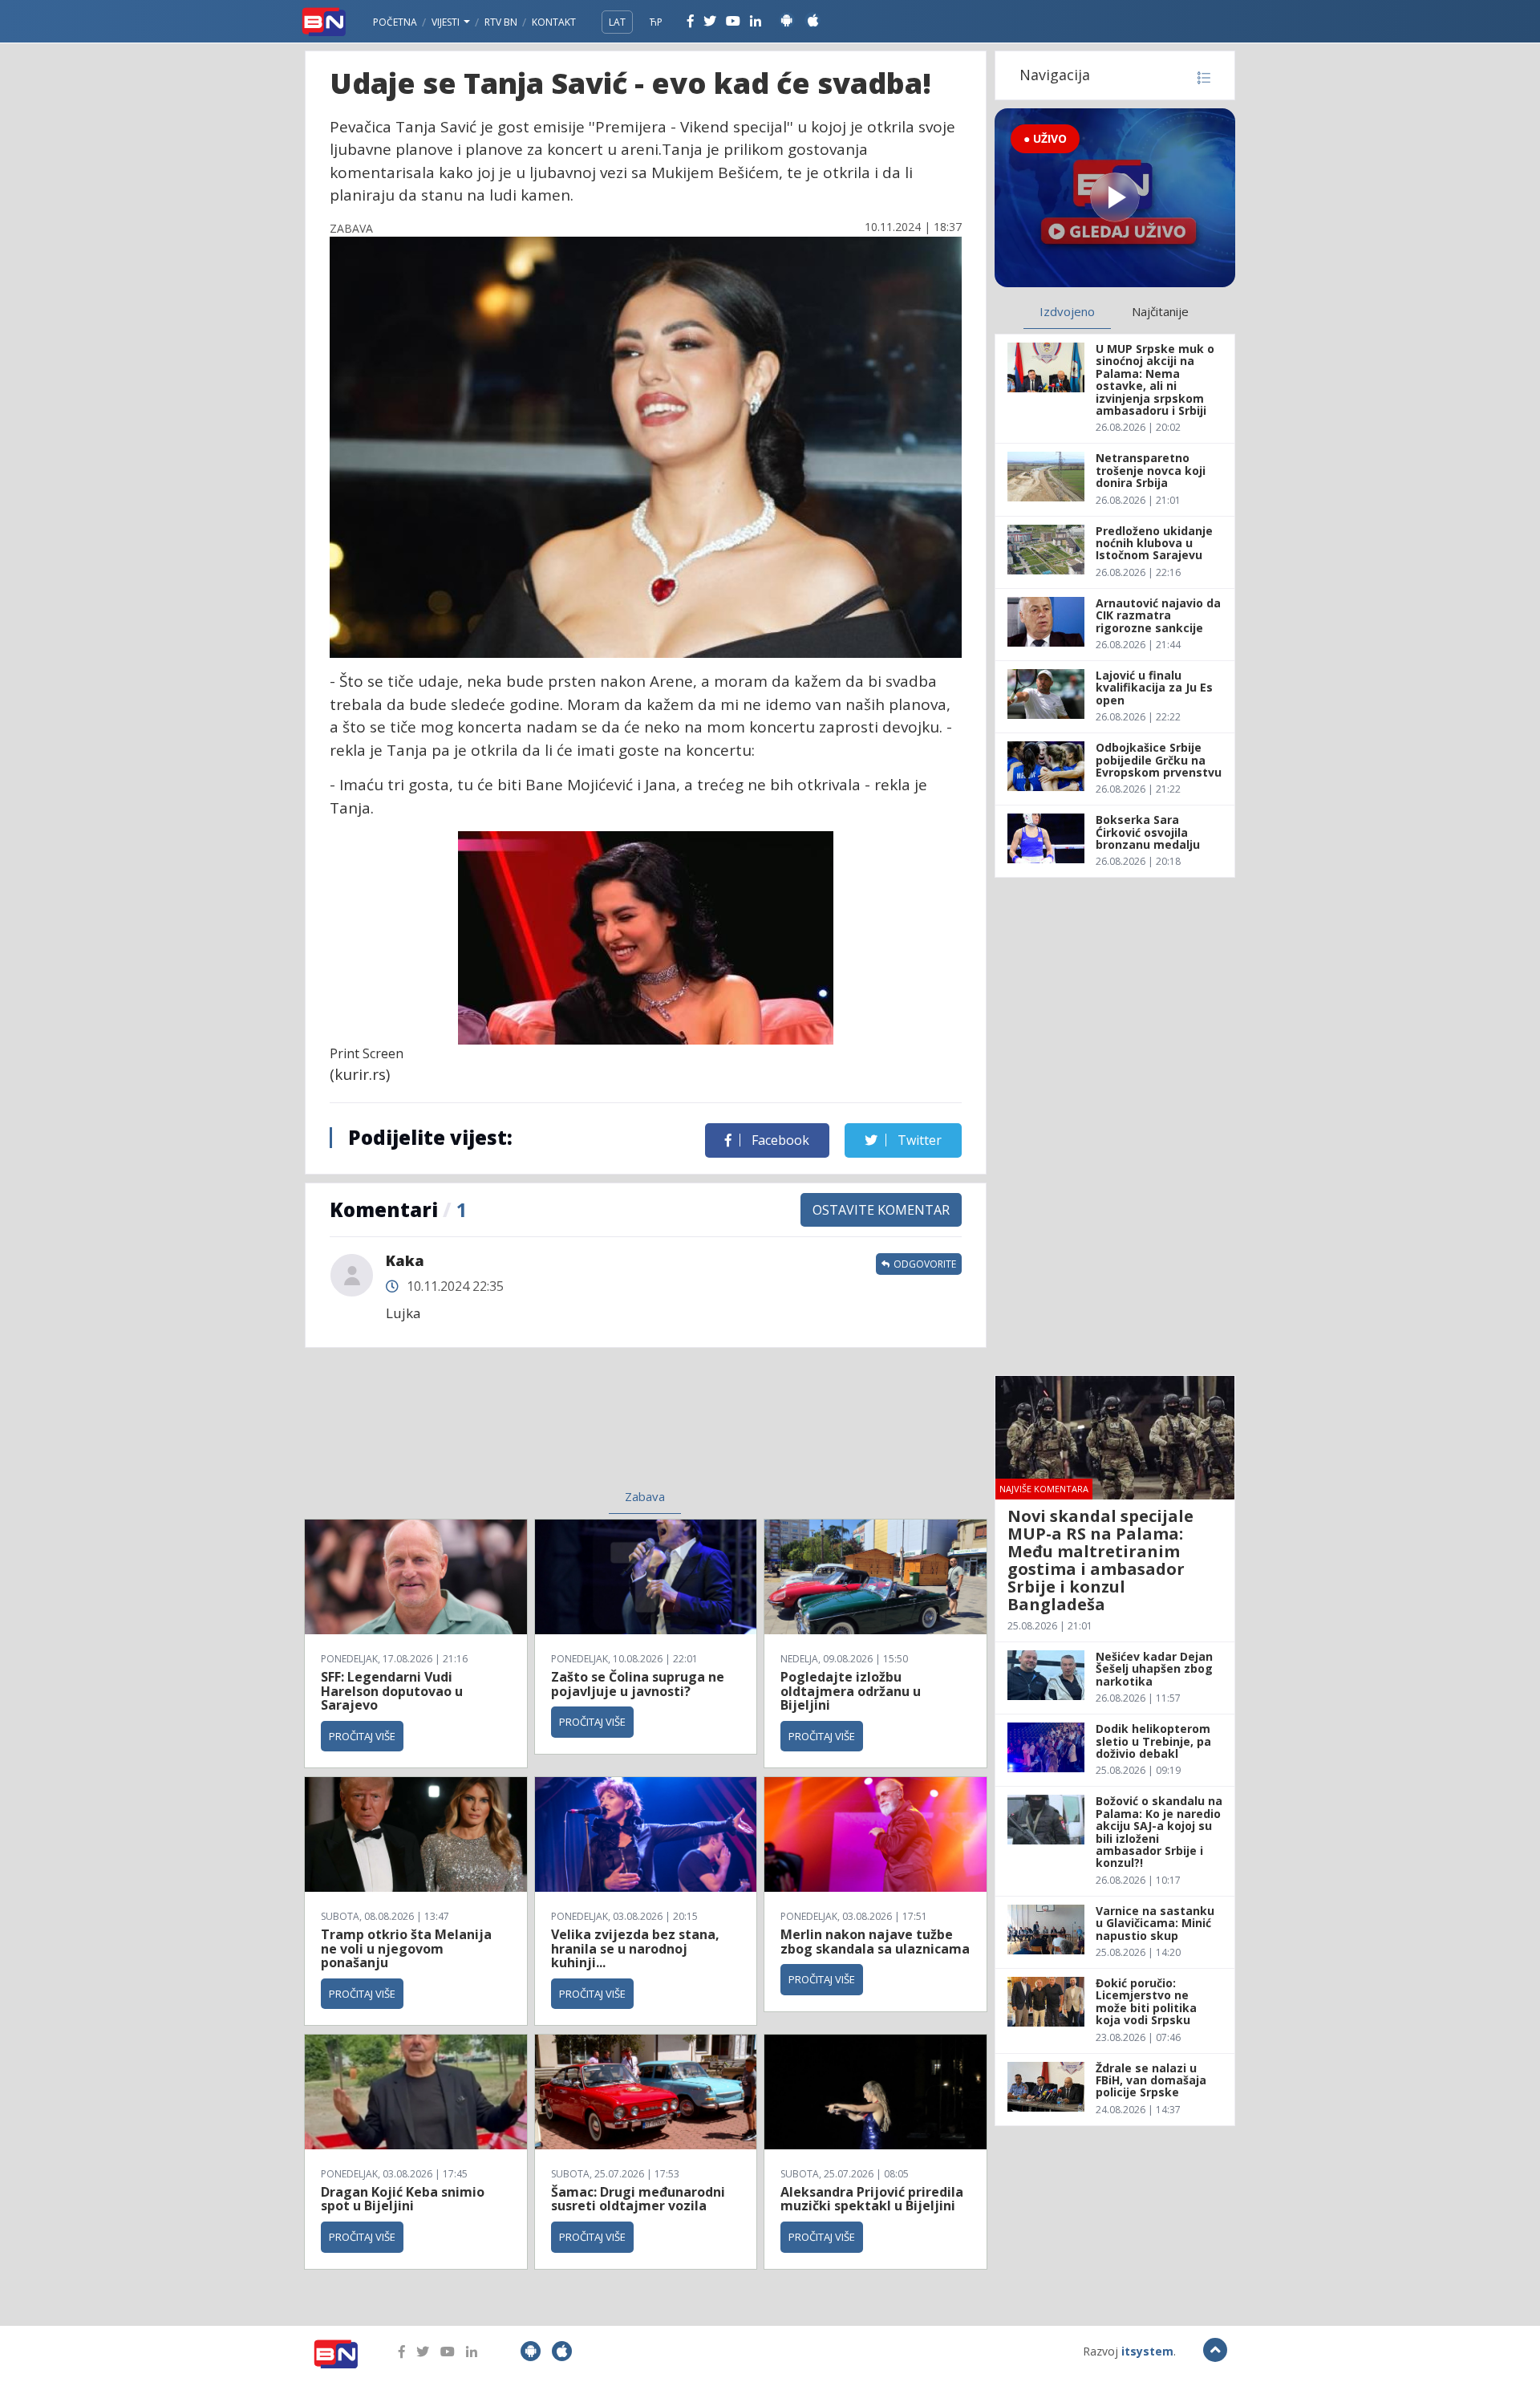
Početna (395, 22)
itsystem (1147, 2351)
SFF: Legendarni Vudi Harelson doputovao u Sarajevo (392, 1691)
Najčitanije (1160, 311)
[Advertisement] (514, 1428)
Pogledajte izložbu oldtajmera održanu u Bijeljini (851, 1691)
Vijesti (447, 22)
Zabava (645, 1496)
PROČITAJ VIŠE (362, 1736)
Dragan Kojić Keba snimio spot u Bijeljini (403, 2199)
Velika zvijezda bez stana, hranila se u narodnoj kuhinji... (635, 1948)
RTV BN (501, 22)
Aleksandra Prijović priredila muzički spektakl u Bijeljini (872, 2199)
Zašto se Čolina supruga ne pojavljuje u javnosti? (638, 1684)
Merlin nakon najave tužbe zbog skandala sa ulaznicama (875, 1942)
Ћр (656, 22)
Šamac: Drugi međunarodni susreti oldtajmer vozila (638, 2199)
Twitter (918, 1140)
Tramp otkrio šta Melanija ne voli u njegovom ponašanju (406, 1948)
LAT (617, 22)
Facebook (779, 1140)
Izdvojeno (1067, 311)
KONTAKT (554, 22)
